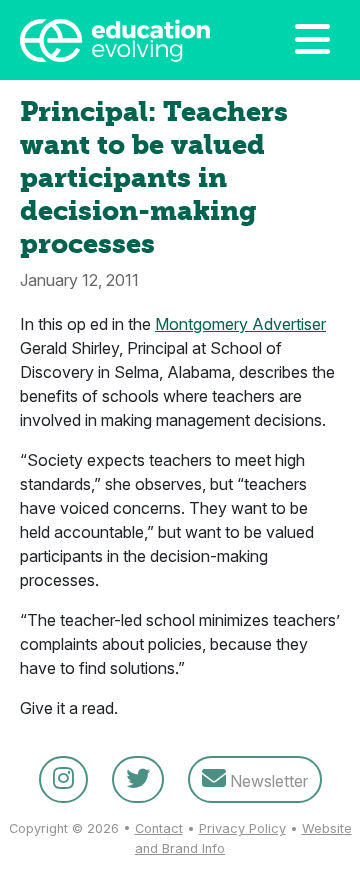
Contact (159, 828)
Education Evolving (122, 40)
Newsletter (267, 781)
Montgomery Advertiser (240, 324)
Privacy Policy (242, 828)
